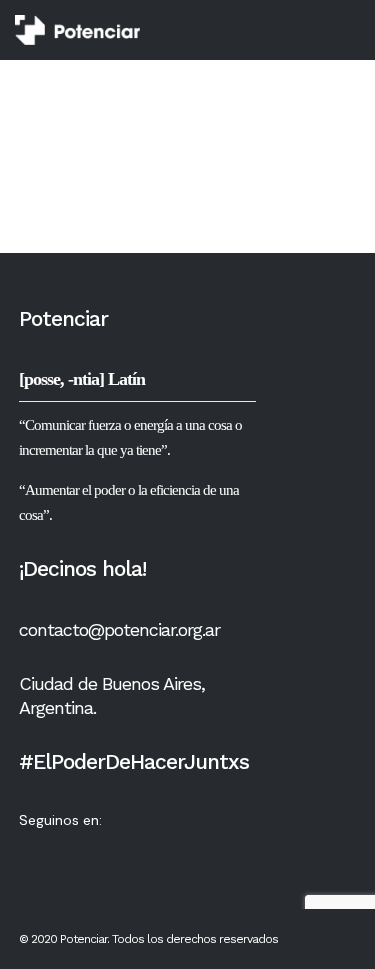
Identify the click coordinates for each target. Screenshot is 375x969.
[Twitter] (31, 851)
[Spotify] (187, 851)
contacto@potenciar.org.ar (119, 629)
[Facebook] (70, 851)
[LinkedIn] (148, 851)
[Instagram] (109, 851)
